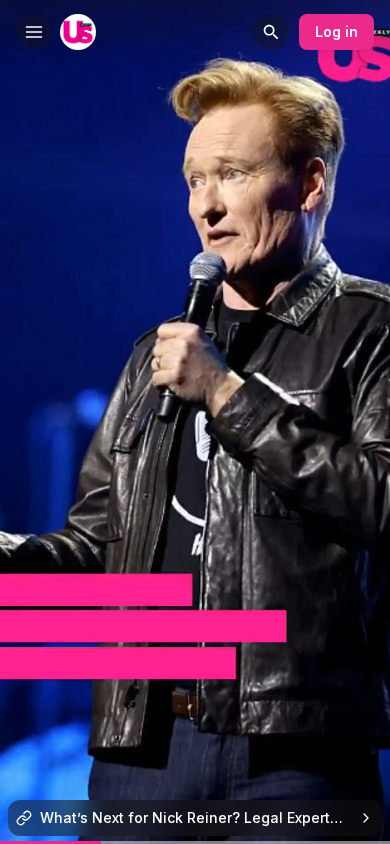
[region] (195, 842)
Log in (336, 31)
